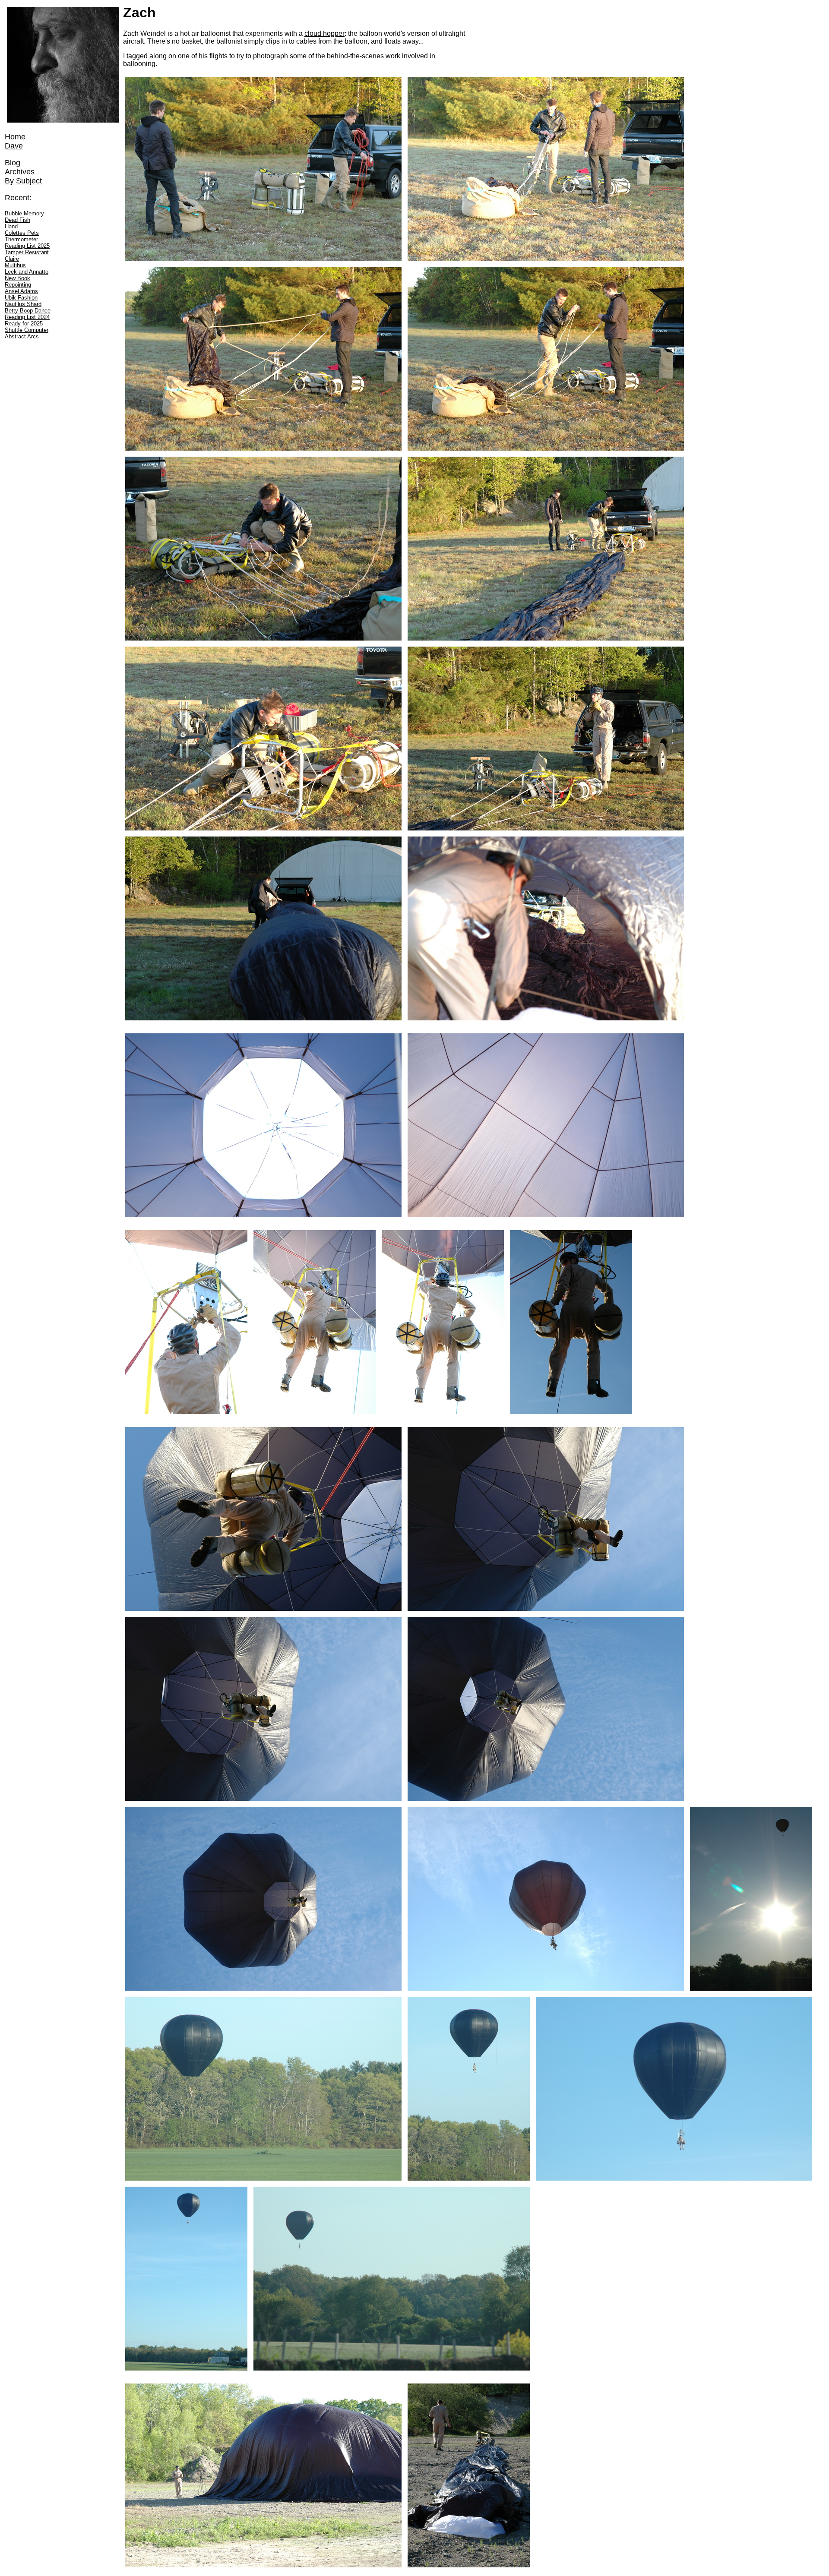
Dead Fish (17, 220)
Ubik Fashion (21, 298)
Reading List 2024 (27, 317)
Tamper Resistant (27, 252)
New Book (17, 278)
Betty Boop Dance (28, 311)
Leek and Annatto (27, 272)
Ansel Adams (21, 291)
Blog (13, 163)
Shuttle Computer (27, 330)
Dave (14, 146)
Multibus (15, 265)
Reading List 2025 (27, 246)
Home (15, 137)
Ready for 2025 (24, 324)
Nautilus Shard (23, 304)
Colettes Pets (22, 233)
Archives (20, 172)
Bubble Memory (24, 213)
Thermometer (21, 239)
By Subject (23, 181)
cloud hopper (324, 33)
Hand (11, 226)
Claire (12, 259)
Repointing (18, 285)
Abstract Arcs (22, 336)
